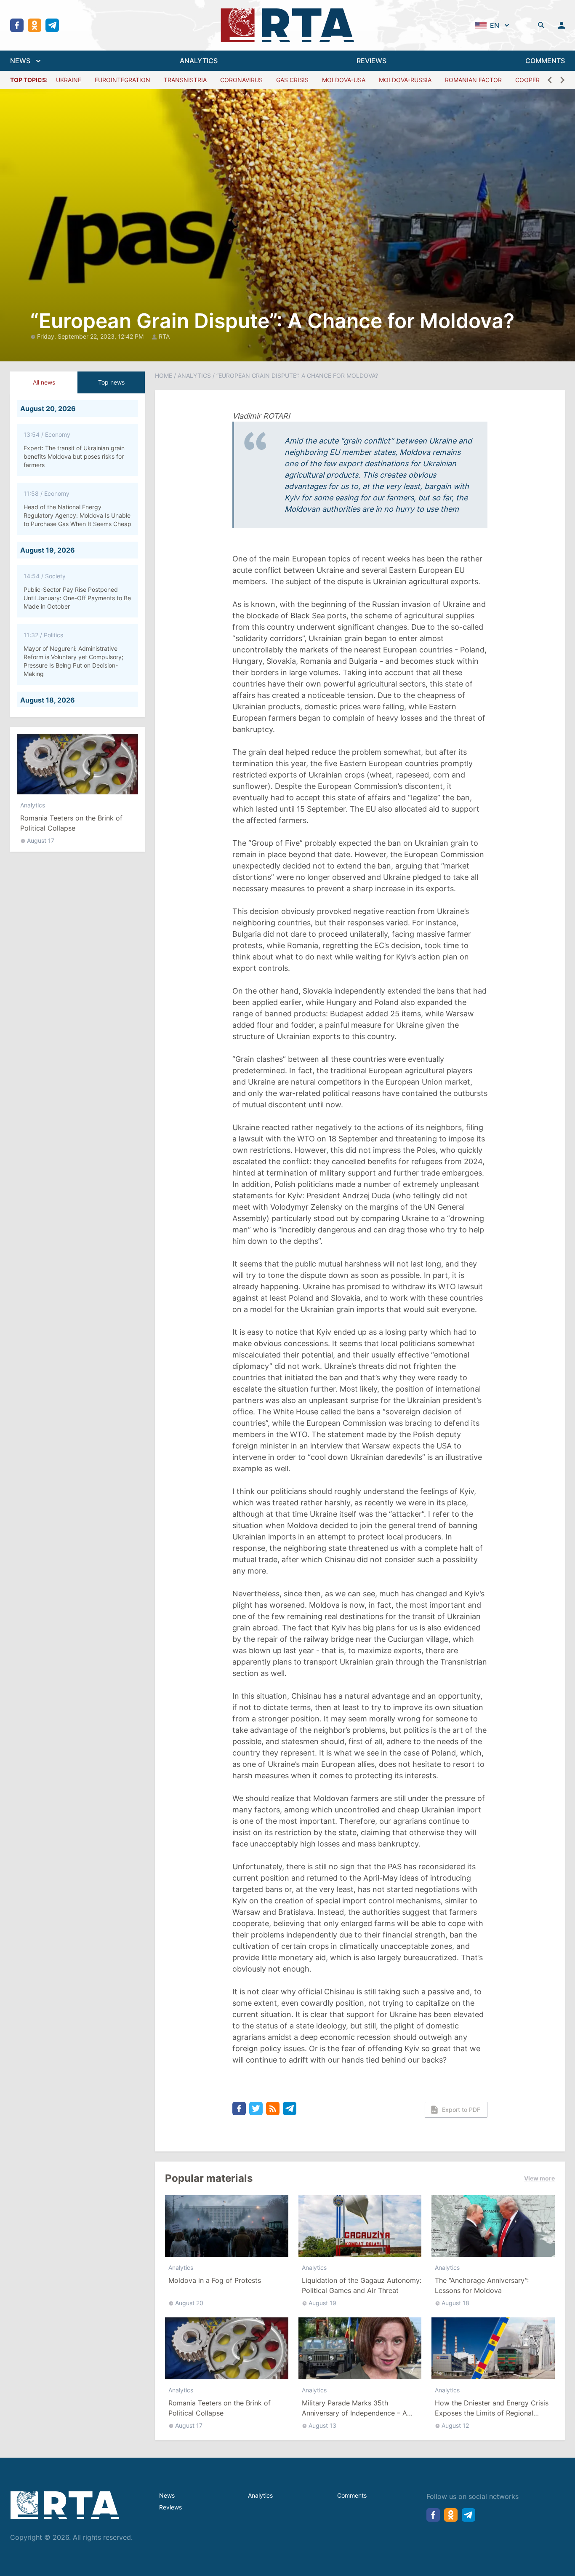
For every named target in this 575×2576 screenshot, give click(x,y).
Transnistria (185, 80)
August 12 (455, 2425)
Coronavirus (241, 80)
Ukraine (69, 80)
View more (539, 2178)
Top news (111, 382)
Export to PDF (461, 2110)
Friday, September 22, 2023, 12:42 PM (91, 336)
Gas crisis (292, 80)
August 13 (322, 2425)
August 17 (41, 840)
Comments (352, 2495)
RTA (164, 336)
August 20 (189, 2303)
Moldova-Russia (405, 80)
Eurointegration (122, 80)
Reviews (170, 2507)
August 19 (322, 2303)
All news (44, 382)
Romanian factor (473, 80)
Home (164, 375)
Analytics (33, 805)
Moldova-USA (344, 80)
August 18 (455, 2303)
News (167, 2495)
